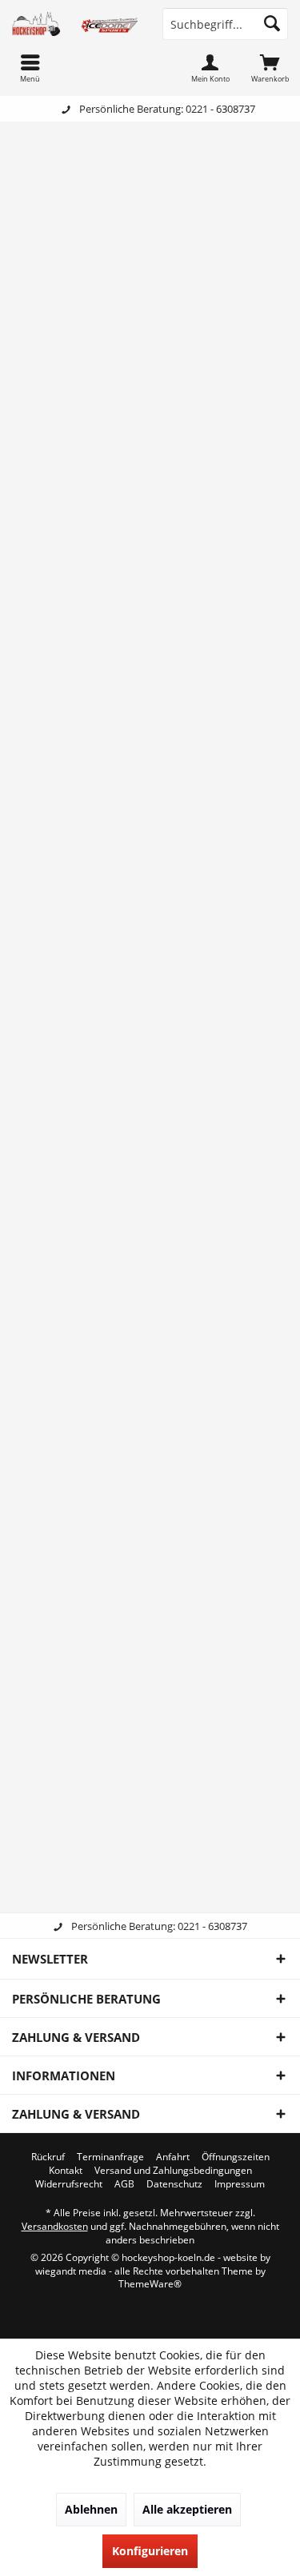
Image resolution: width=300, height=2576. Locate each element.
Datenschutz (174, 2184)
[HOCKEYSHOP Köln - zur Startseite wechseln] (75, 24)
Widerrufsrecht (69, 2184)
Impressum (240, 2184)
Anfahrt (173, 2157)
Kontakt (66, 2171)
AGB (124, 2184)
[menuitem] (270, 68)
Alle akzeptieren (187, 2509)
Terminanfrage (110, 2157)
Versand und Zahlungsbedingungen (173, 2171)
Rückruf (48, 2157)
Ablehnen (91, 2509)
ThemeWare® (150, 2284)
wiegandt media (71, 2271)
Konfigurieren (150, 2551)
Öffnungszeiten (236, 2157)
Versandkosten (55, 2226)
